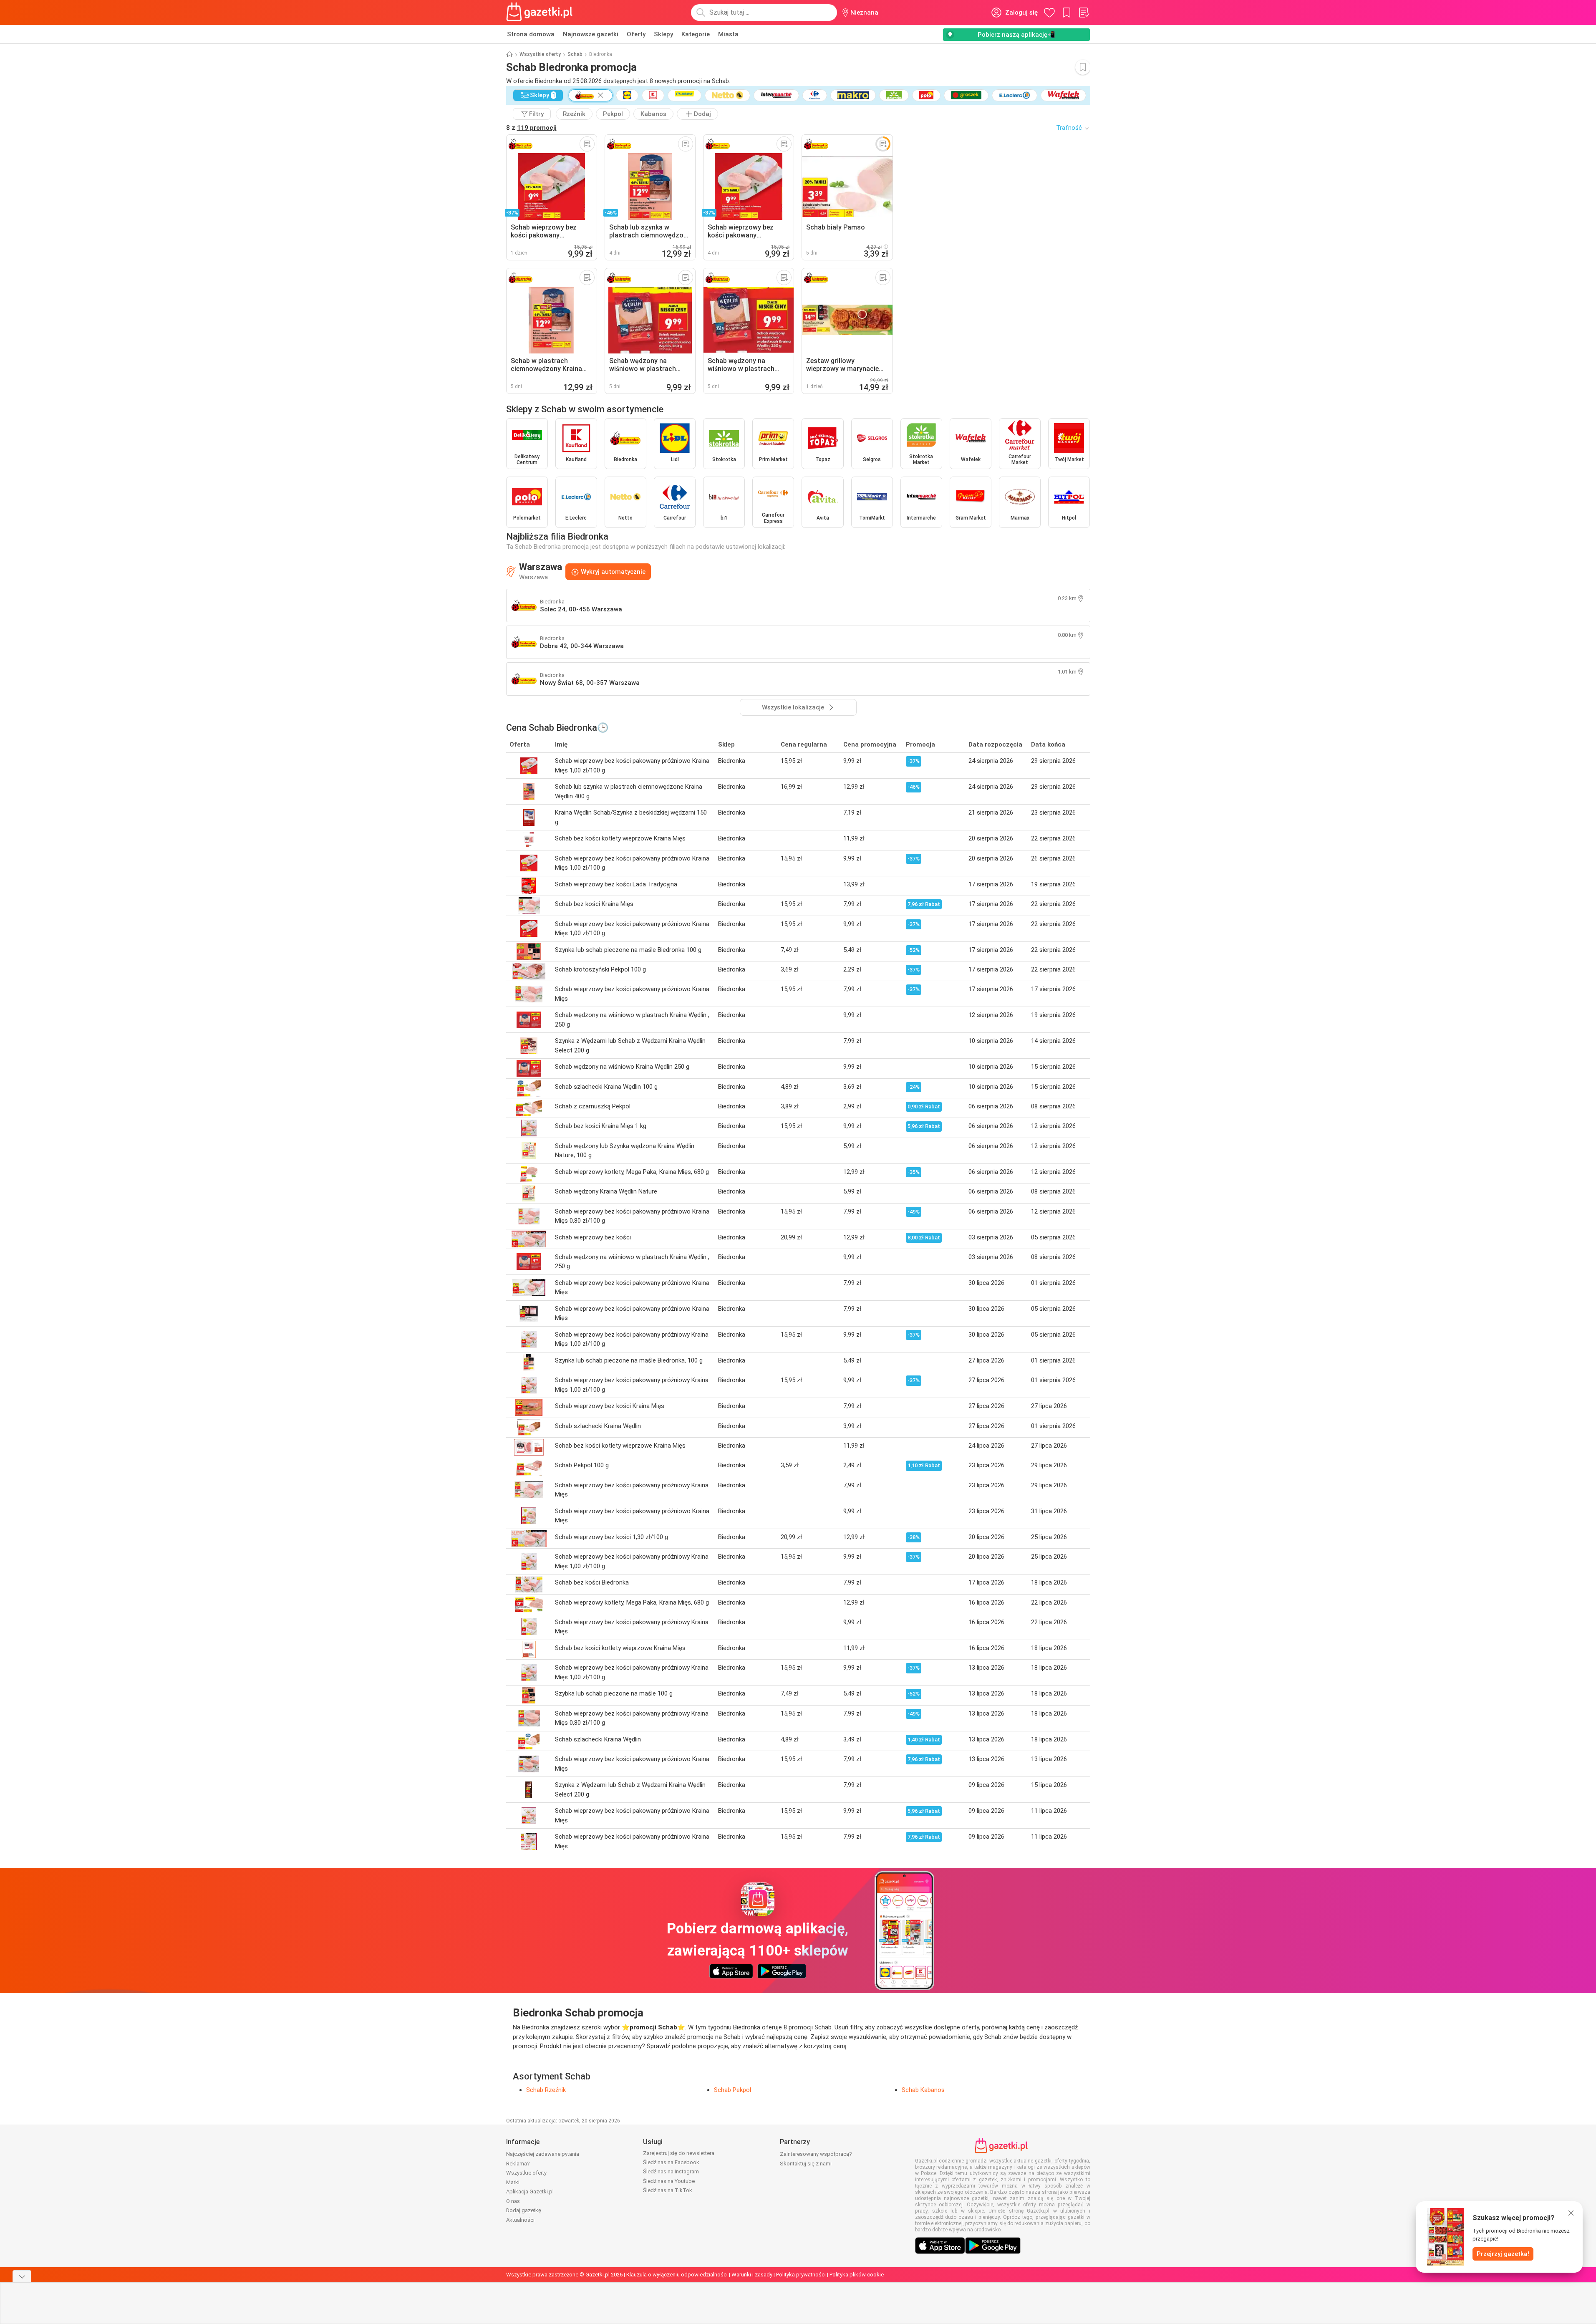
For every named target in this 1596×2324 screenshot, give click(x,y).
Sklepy (663, 34)
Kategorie (696, 34)
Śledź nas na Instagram (671, 2171)
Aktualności (520, 2220)
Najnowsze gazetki (591, 34)
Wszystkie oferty (540, 54)
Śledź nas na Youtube (669, 2181)
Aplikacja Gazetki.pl (530, 2192)
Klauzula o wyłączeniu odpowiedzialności (677, 2275)
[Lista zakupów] (1084, 13)
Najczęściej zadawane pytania (543, 2154)
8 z (531, 128)
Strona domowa (531, 34)
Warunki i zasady (752, 2275)
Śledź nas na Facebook (671, 2162)
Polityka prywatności (801, 2275)
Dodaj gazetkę (524, 2210)
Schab (575, 54)
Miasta (728, 34)
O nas (513, 2201)
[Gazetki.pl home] (541, 13)
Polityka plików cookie (857, 2275)
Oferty (636, 34)
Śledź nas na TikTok (668, 2190)
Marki (513, 2182)
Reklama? (518, 2164)
